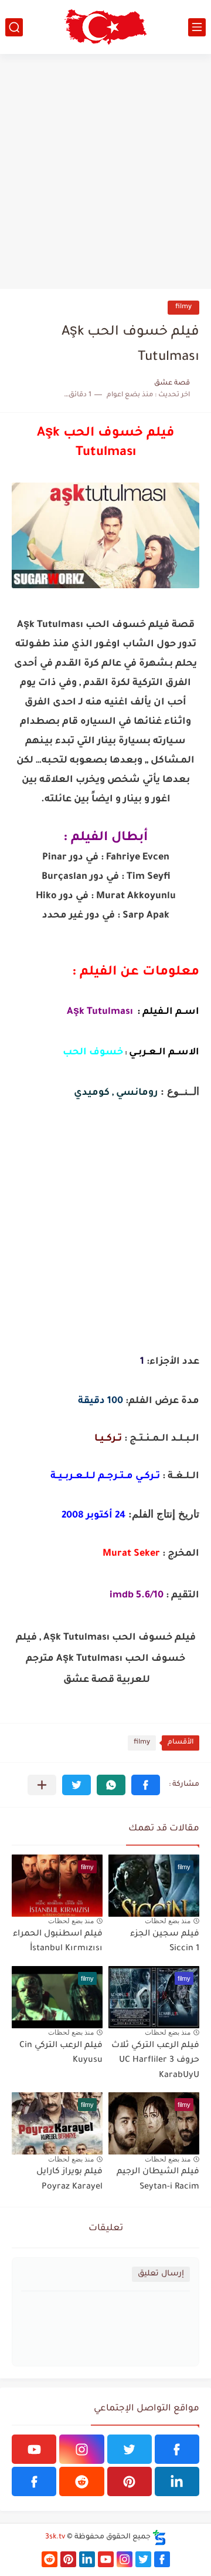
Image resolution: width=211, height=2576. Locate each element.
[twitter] (130, 2449)
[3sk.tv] (105, 27)
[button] (146, 1785)
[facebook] (177, 2449)
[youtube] (34, 2449)
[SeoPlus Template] (159, 2538)
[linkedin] (177, 2481)
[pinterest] (130, 2481)
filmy (183, 307)
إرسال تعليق (161, 2274)
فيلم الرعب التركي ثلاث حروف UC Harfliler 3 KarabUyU (155, 2061)
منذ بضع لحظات (168, 1921)
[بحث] (14, 27)
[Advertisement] (105, 171)
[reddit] (81, 2481)
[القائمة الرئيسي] (197, 27)
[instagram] (81, 2449)
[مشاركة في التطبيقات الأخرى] (42, 1785)
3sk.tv (55, 2537)
